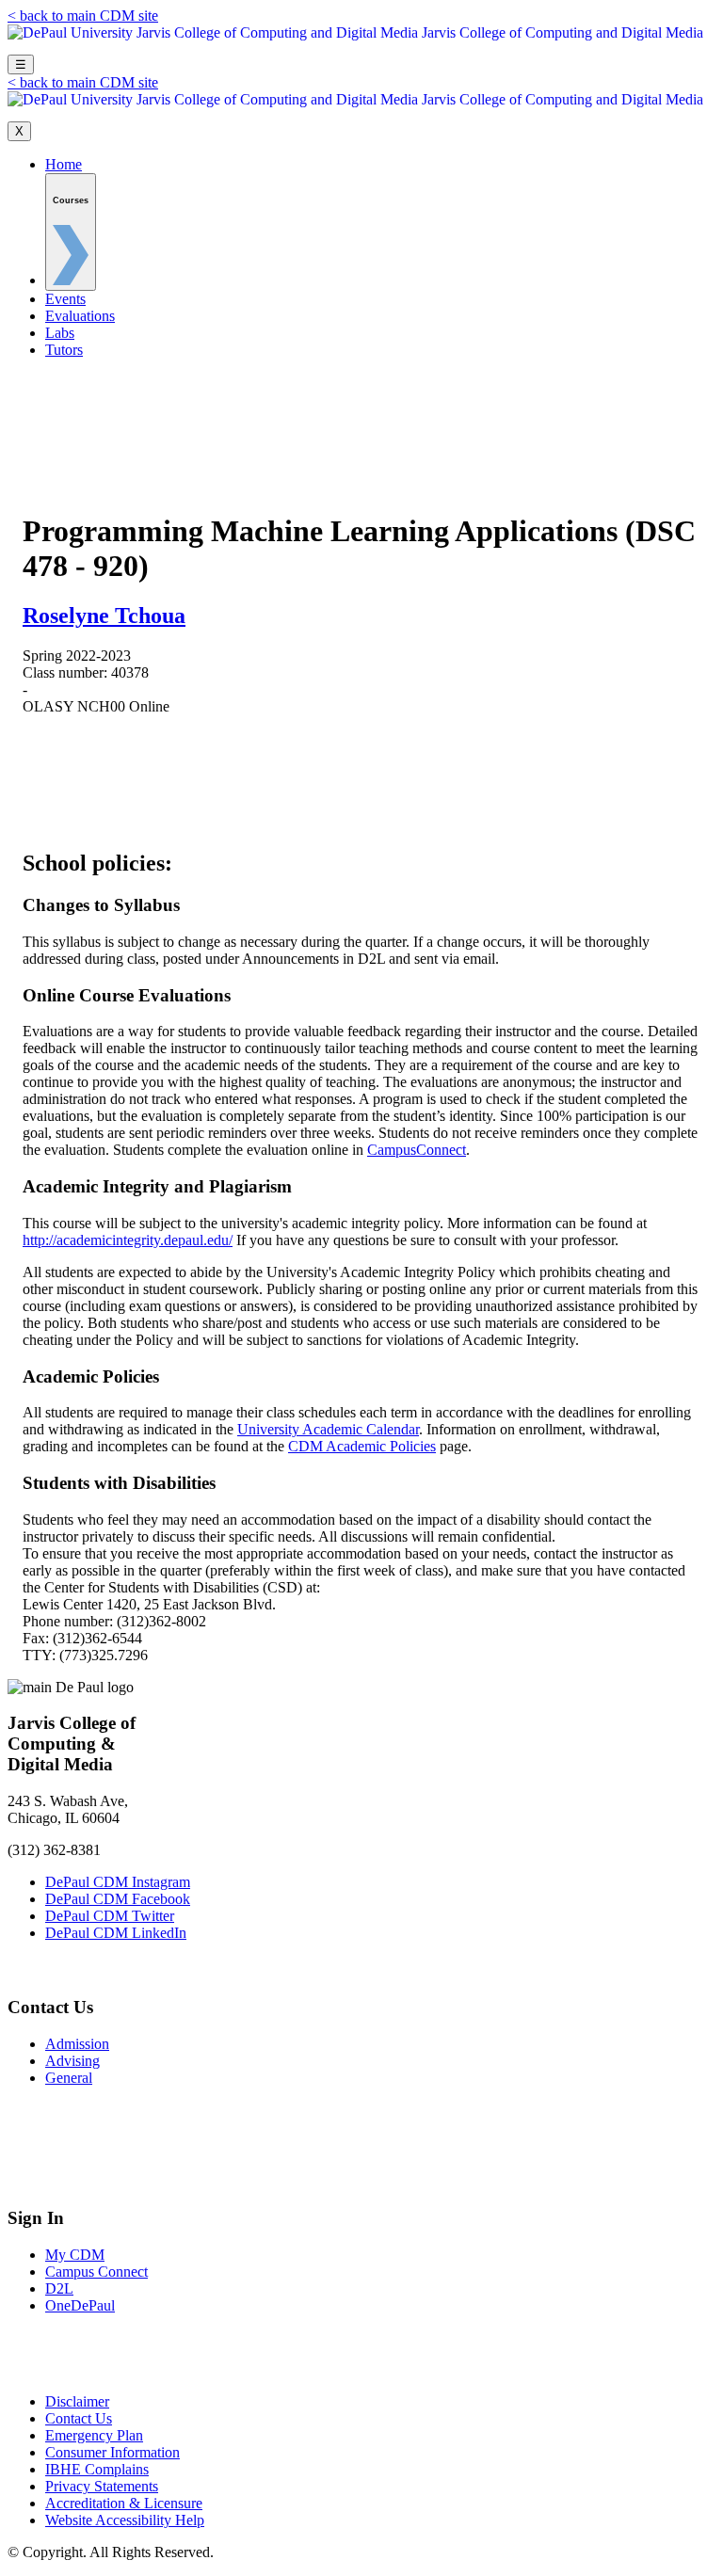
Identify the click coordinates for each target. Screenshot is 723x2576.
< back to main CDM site (83, 16)
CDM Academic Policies (362, 1446)
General (69, 2078)
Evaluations (80, 316)
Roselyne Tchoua (104, 616)
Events (65, 299)
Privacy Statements (102, 2486)
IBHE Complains (97, 2469)
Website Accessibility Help (125, 2520)
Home (64, 164)
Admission (77, 2044)
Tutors (64, 350)
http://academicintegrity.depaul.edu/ (128, 1240)
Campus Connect (96, 2272)
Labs (60, 333)
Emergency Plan (94, 2435)
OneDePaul (80, 2305)
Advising (72, 2061)
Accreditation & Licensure (124, 2503)
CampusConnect (417, 1150)
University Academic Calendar (328, 1429)
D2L (59, 2288)
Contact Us (79, 2418)
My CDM (75, 2255)
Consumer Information (112, 2452)
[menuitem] (71, 232)
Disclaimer (77, 2401)
